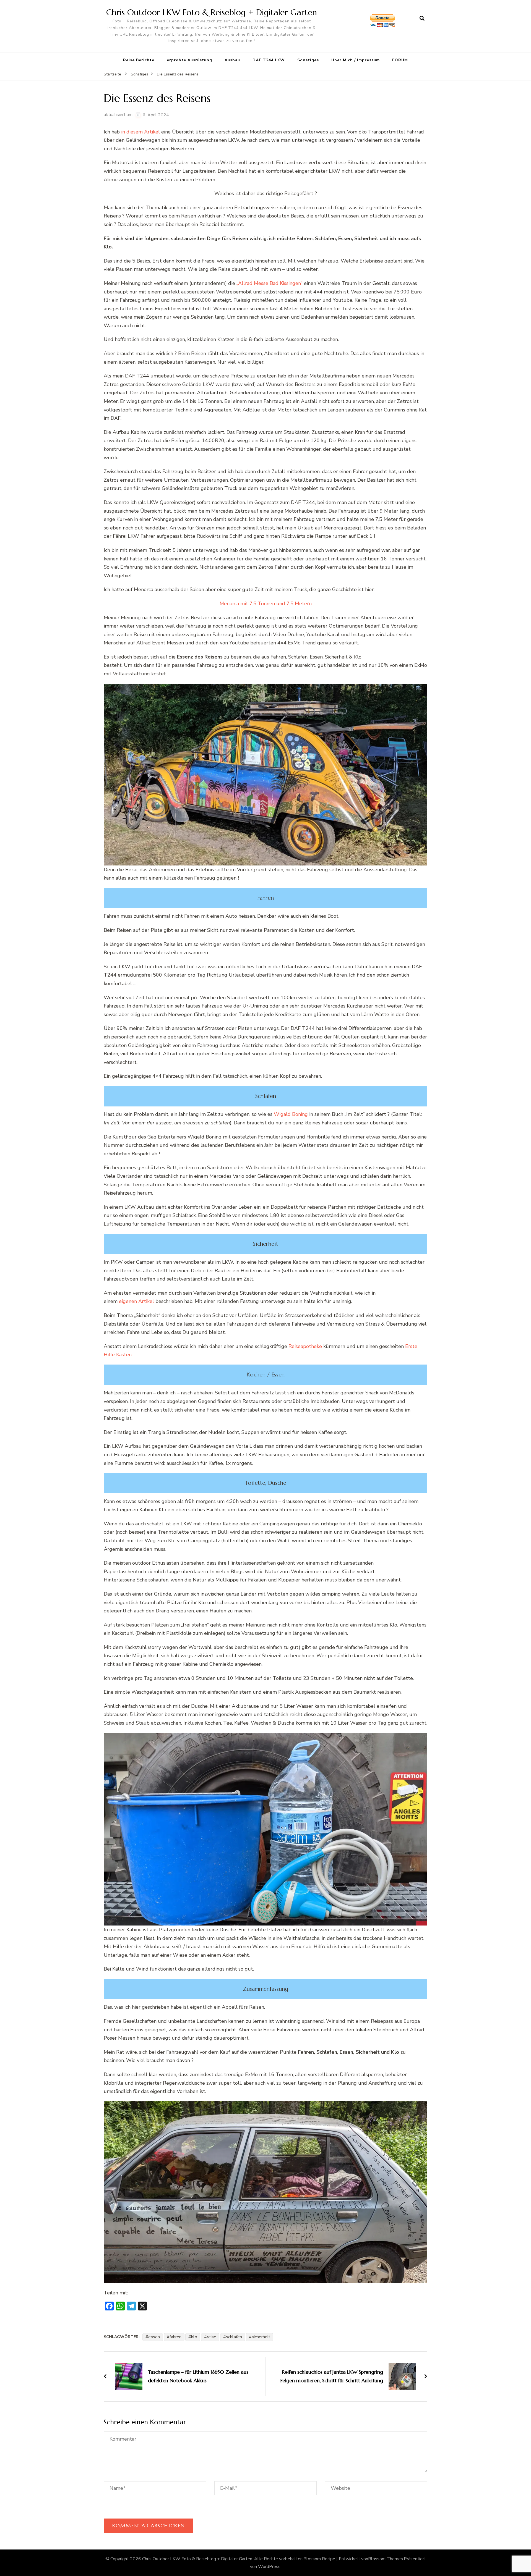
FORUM (400, 60)
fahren (175, 2337)
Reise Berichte (139, 60)
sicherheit (261, 2337)
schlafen (234, 2337)
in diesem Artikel (140, 132)
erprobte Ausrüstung (189, 60)
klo (194, 2337)
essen (154, 2337)
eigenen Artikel (136, 1301)
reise (212, 2337)
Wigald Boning (291, 1114)
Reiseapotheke (306, 1346)
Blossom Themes (386, 2559)
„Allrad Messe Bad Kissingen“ (270, 283)
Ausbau (232, 60)
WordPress (269, 2567)
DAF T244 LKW (269, 60)
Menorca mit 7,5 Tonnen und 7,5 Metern (266, 604)
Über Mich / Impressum (356, 60)
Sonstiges (308, 60)
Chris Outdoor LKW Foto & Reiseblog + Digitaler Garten (212, 12)
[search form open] (422, 19)
